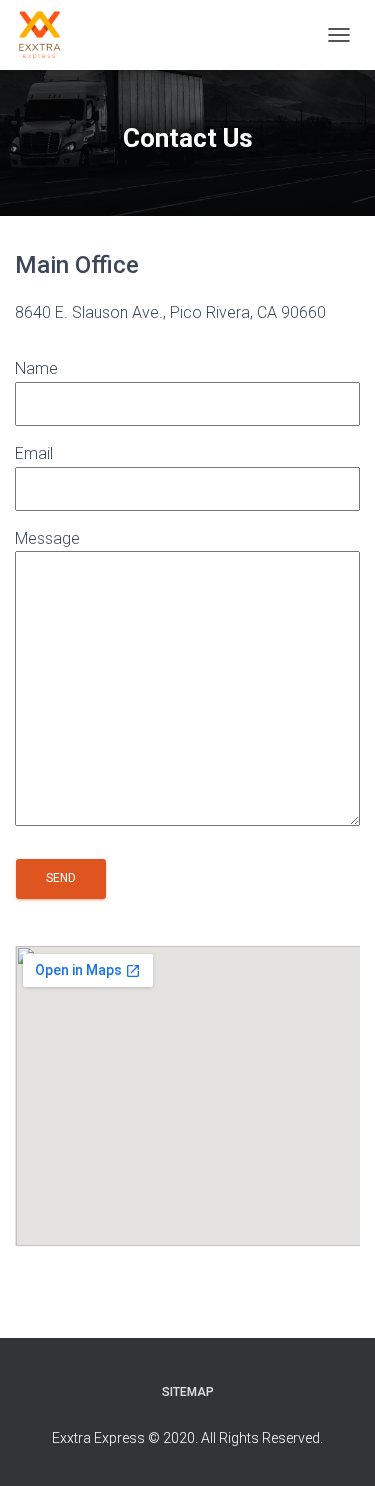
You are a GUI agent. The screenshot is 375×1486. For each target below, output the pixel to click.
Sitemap (188, 1392)
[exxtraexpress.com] (47, 35)
